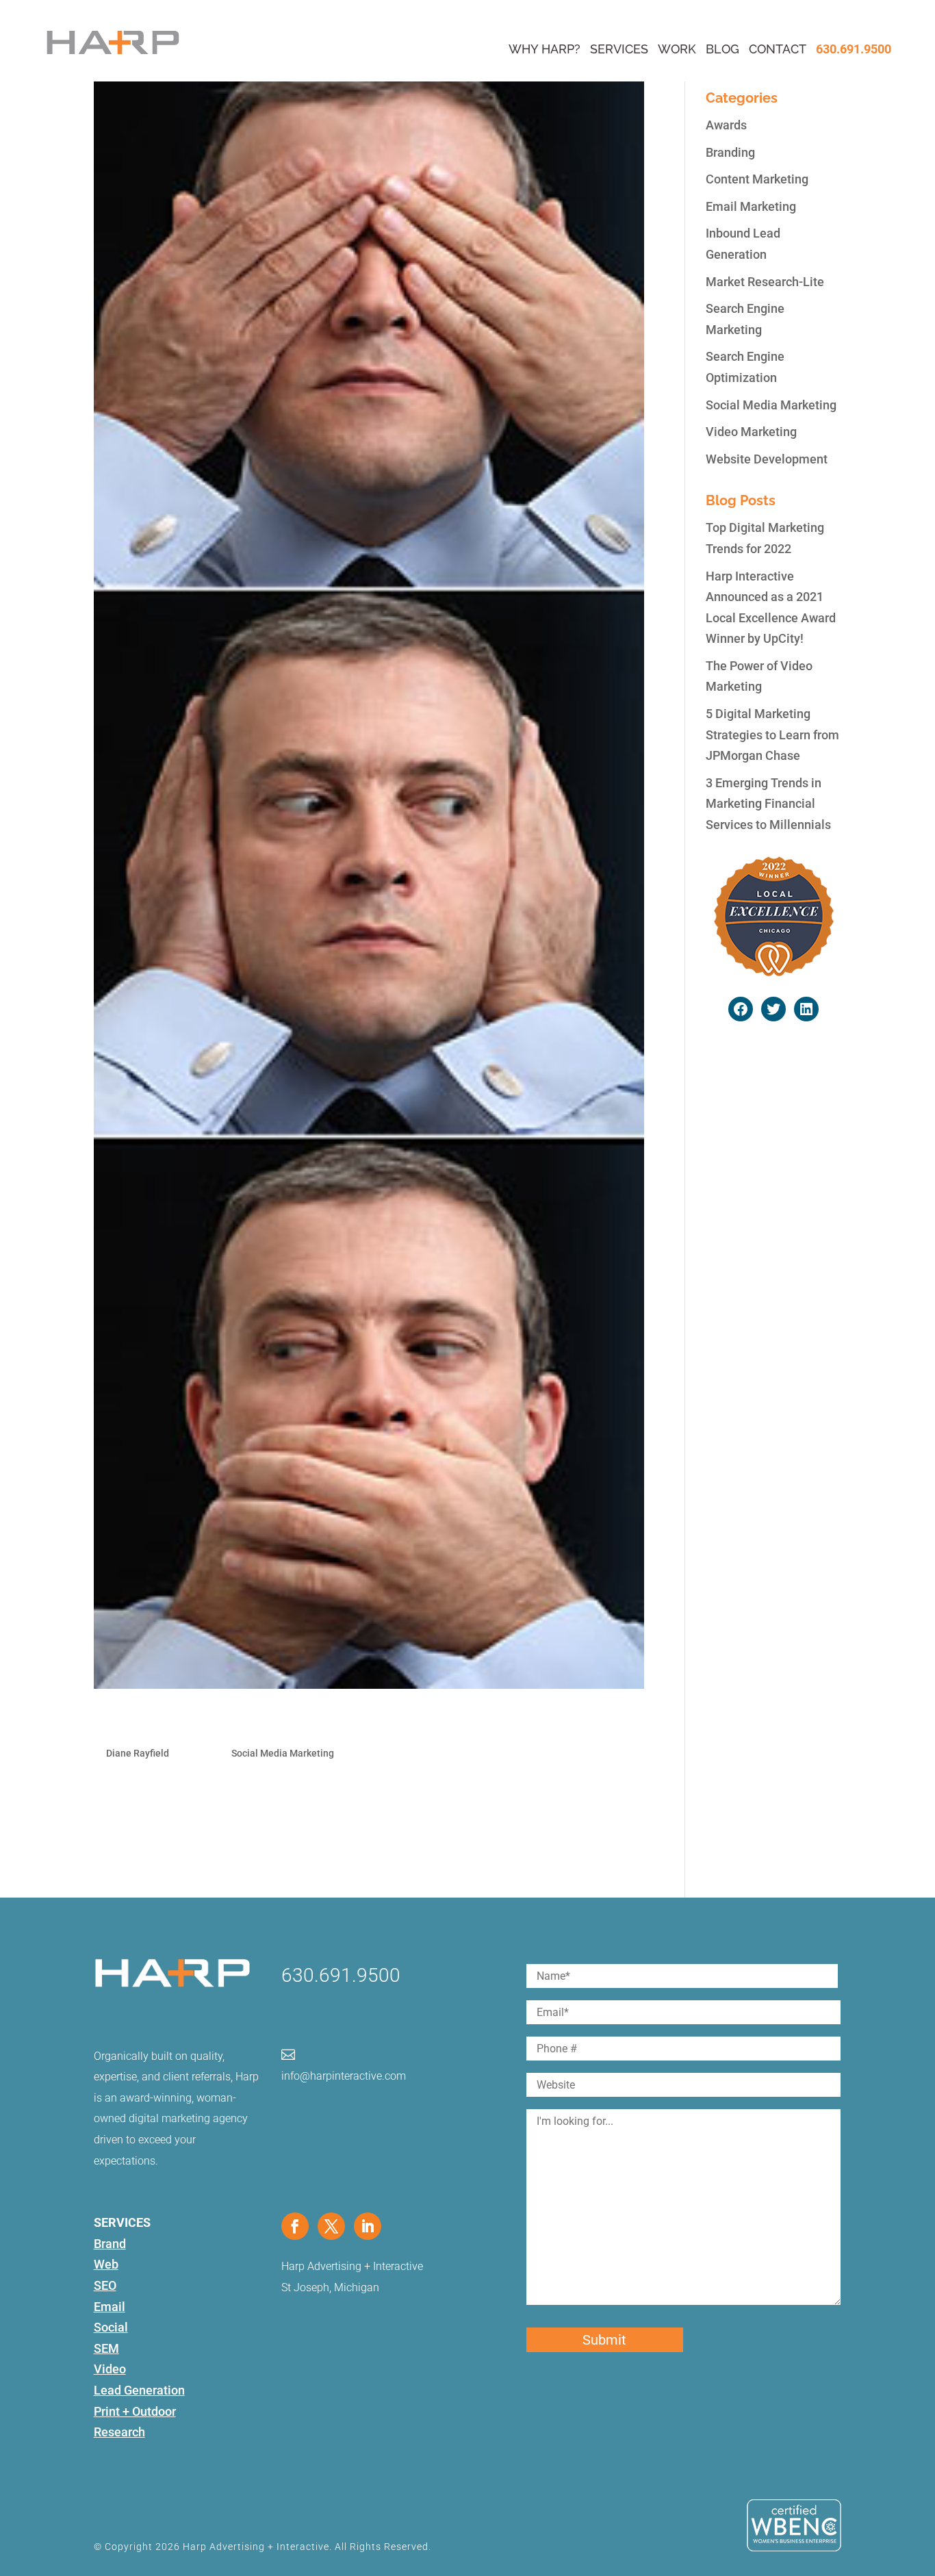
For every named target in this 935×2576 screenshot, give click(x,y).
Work (677, 49)
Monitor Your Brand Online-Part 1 (229, 1722)
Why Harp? (545, 49)
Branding (730, 152)
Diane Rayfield (138, 1753)
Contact (778, 49)
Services (619, 49)
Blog (722, 49)
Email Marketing (751, 206)
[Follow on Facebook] (295, 2226)
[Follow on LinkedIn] (368, 2226)
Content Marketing (757, 179)
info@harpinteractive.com (344, 2076)
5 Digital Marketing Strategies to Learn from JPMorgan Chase (772, 735)
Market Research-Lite (765, 282)
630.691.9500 (854, 49)
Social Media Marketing (283, 1753)
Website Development (767, 459)
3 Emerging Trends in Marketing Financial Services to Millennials (768, 804)
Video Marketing (751, 432)
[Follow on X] (331, 2226)
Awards (726, 125)
